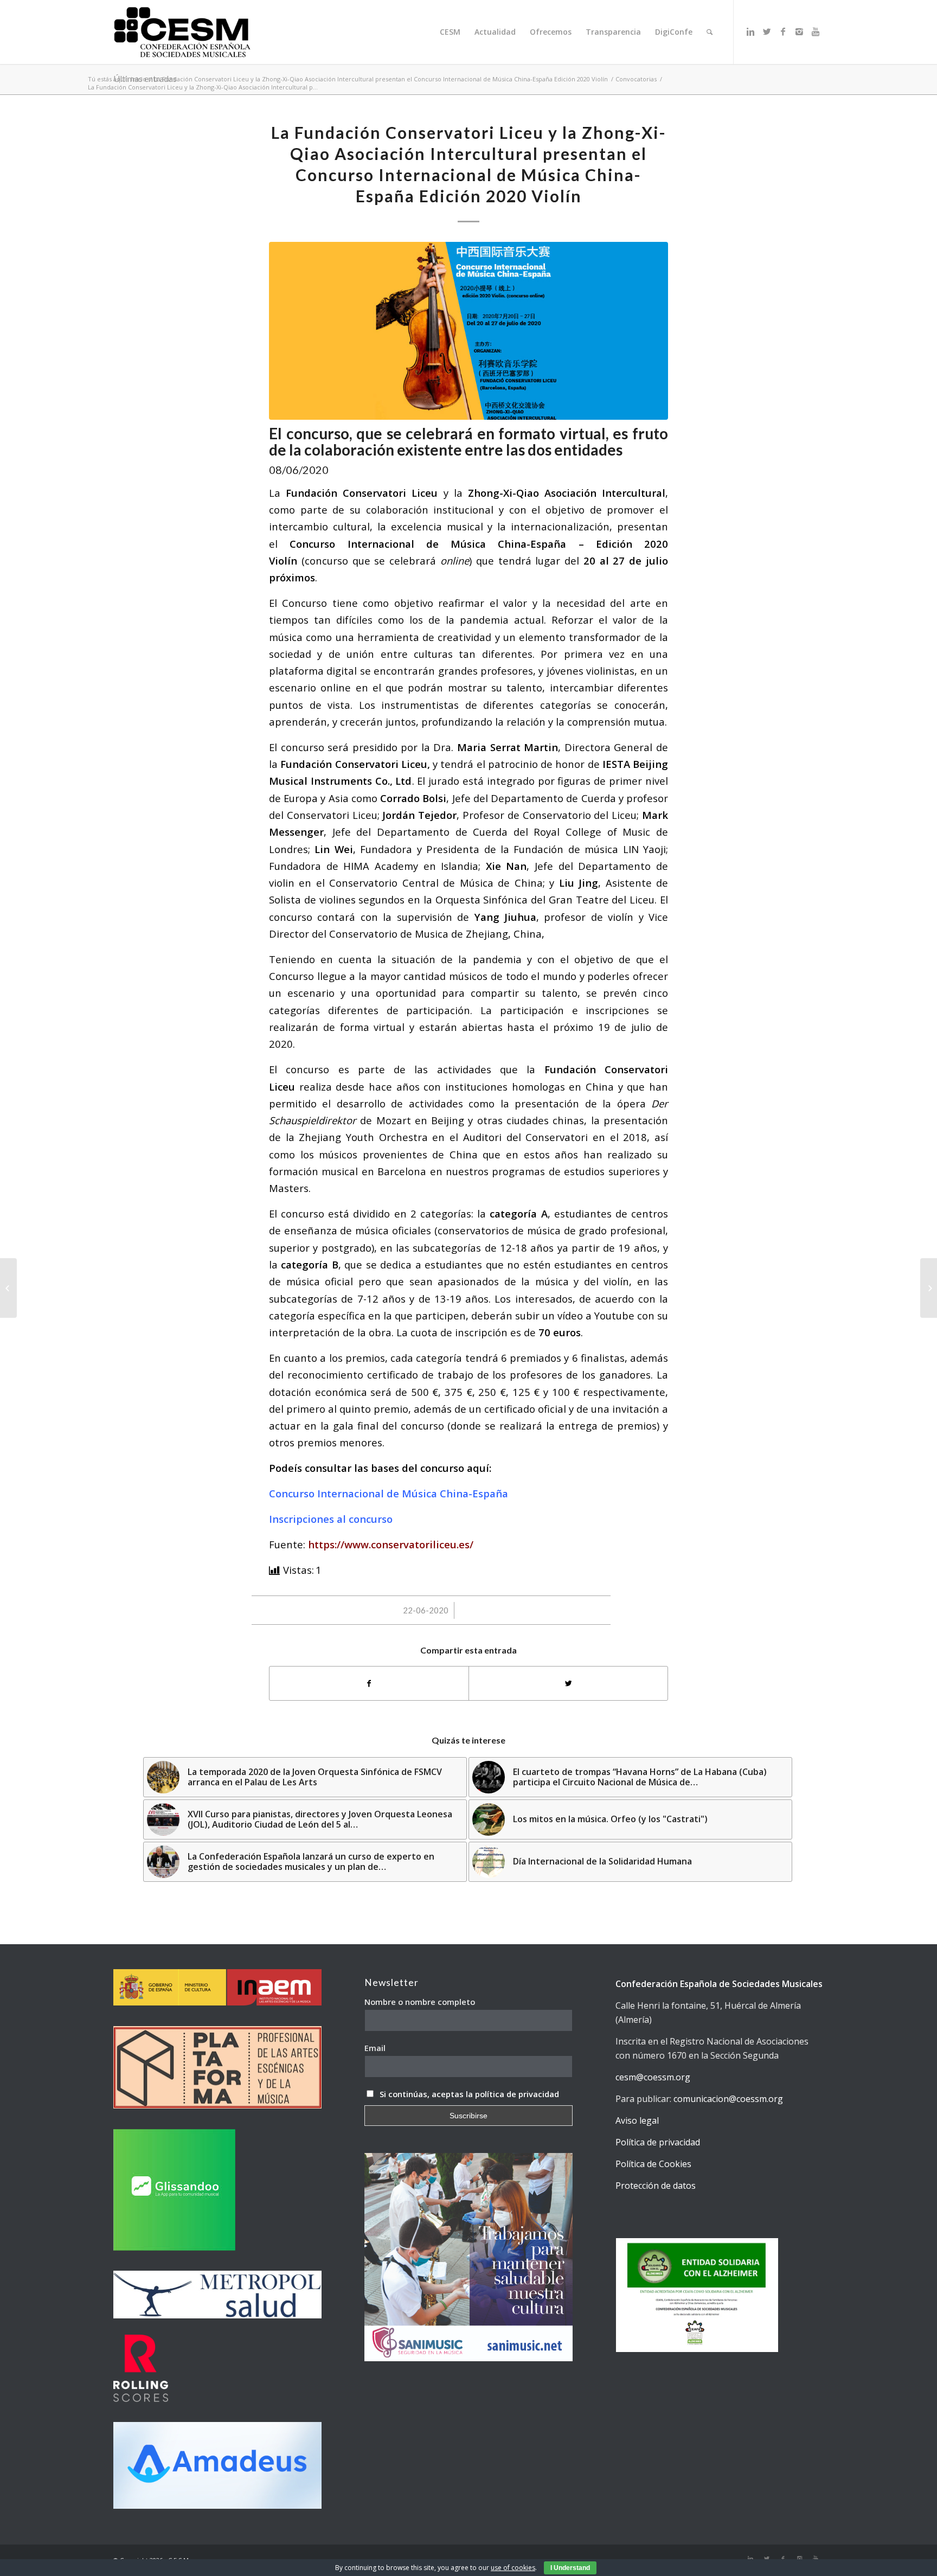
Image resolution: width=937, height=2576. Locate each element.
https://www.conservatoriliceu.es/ (391, 1544)
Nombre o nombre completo (420, 2002)
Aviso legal (637, 2120)
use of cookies (513, 2568)
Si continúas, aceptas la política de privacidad (469, 2094)
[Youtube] (816, 31)
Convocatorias (636, 79)
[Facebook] (783, 31)
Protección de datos (656, 2186)
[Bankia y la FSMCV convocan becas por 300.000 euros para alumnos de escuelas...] (8, 1288)
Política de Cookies (653, 2164)
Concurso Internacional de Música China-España (389, 1493)
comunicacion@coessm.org (728, 2099)
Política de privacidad (658, 2142)
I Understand (570, 2568)
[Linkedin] (750, 31)
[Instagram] (799, 31)
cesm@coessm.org (653, 2077)
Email (375, 2048)
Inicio (139, 79)
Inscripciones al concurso (331, 1519)
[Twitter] (767, 31)
